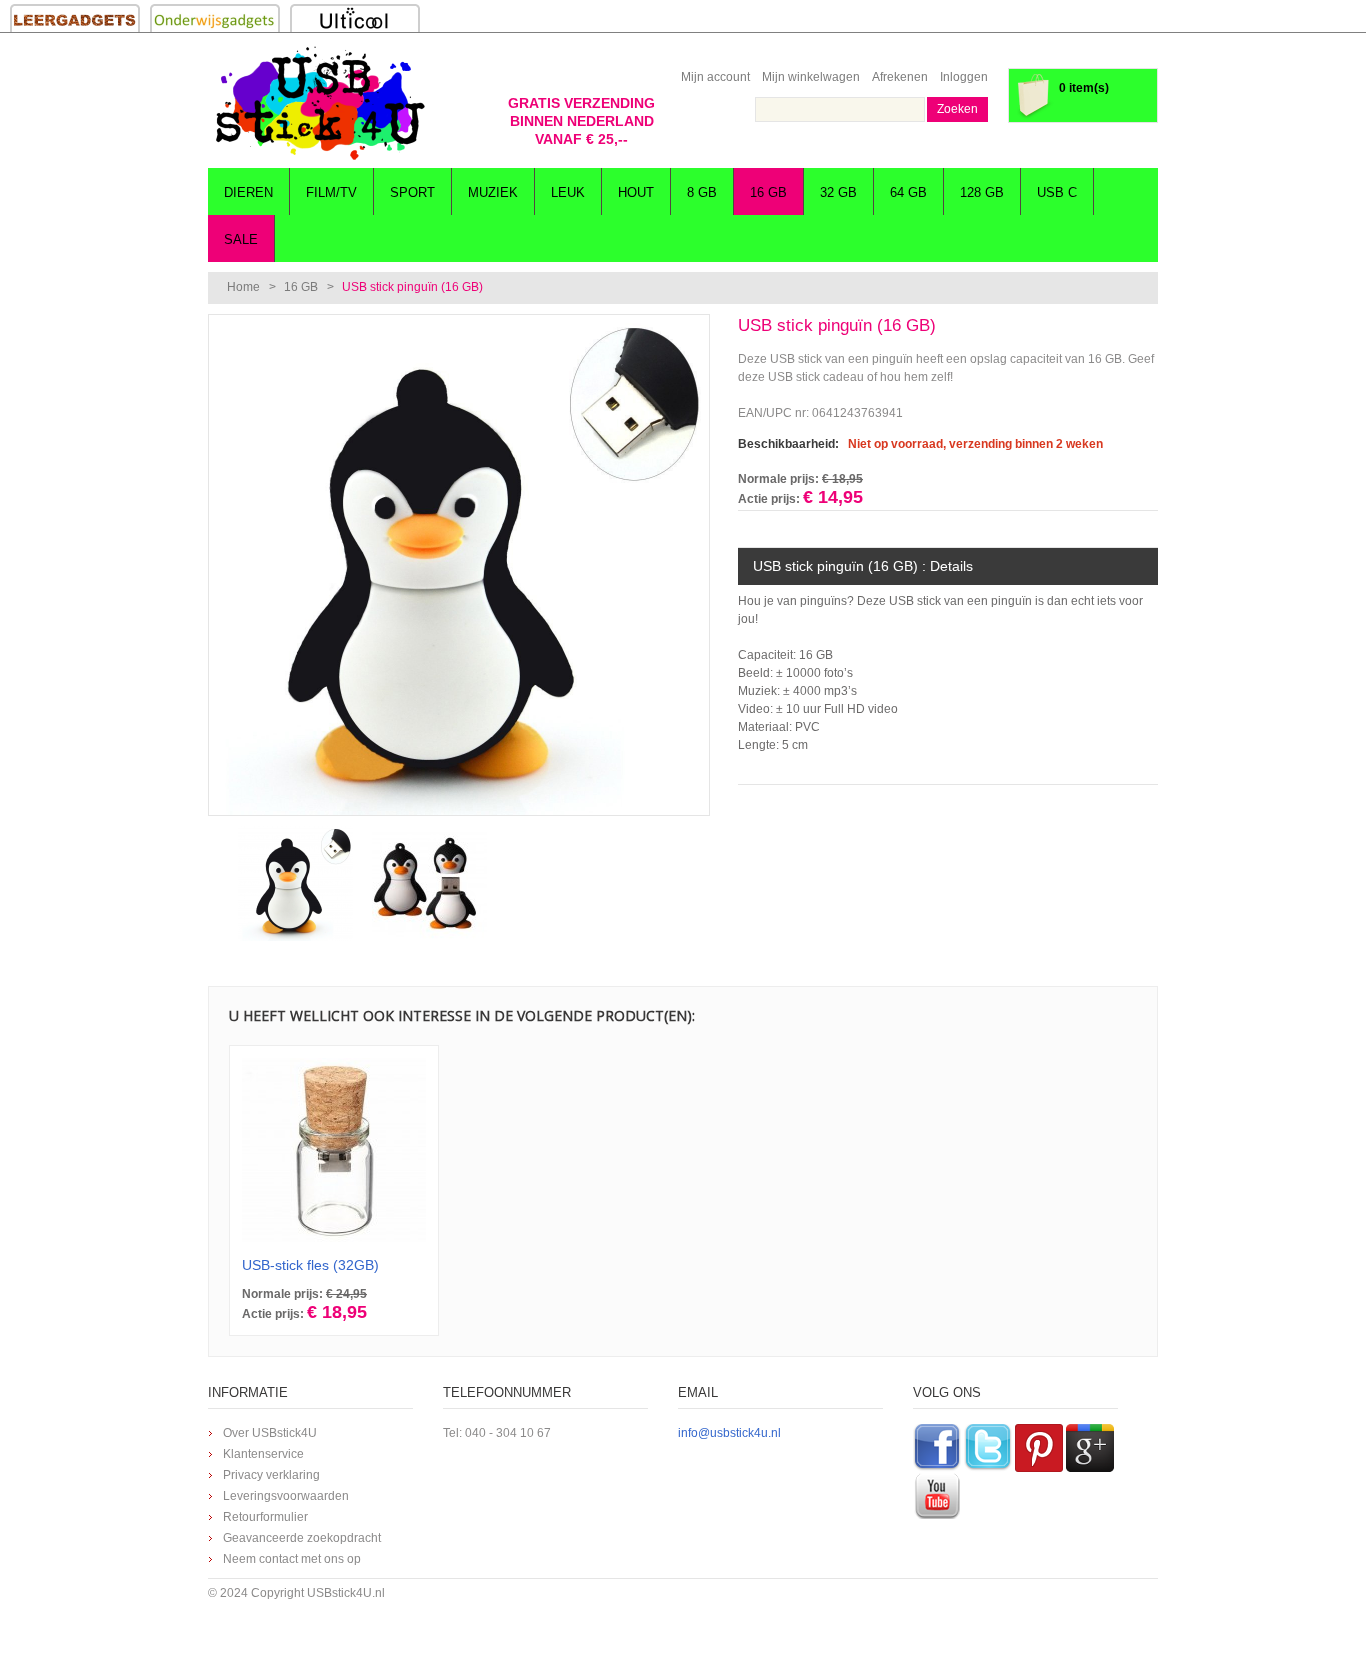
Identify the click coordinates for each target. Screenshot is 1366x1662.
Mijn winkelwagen (811, 77)
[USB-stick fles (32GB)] (334, 1150)
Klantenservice (263, 1454)
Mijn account (715, 77)
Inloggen (964, 77)
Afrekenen (900, 77)
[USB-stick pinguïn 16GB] (459, 324)
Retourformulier (265, 1517)
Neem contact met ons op (292, 1559)
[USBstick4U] (318, 103)
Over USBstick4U (270, 1433)
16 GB (301, 287)
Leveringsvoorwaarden (286, 1496)
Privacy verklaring (271, 1475)
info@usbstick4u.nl (729, 1433)
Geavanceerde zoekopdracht (302, 1538)
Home (243, 287)
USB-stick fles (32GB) (310, 1265)
